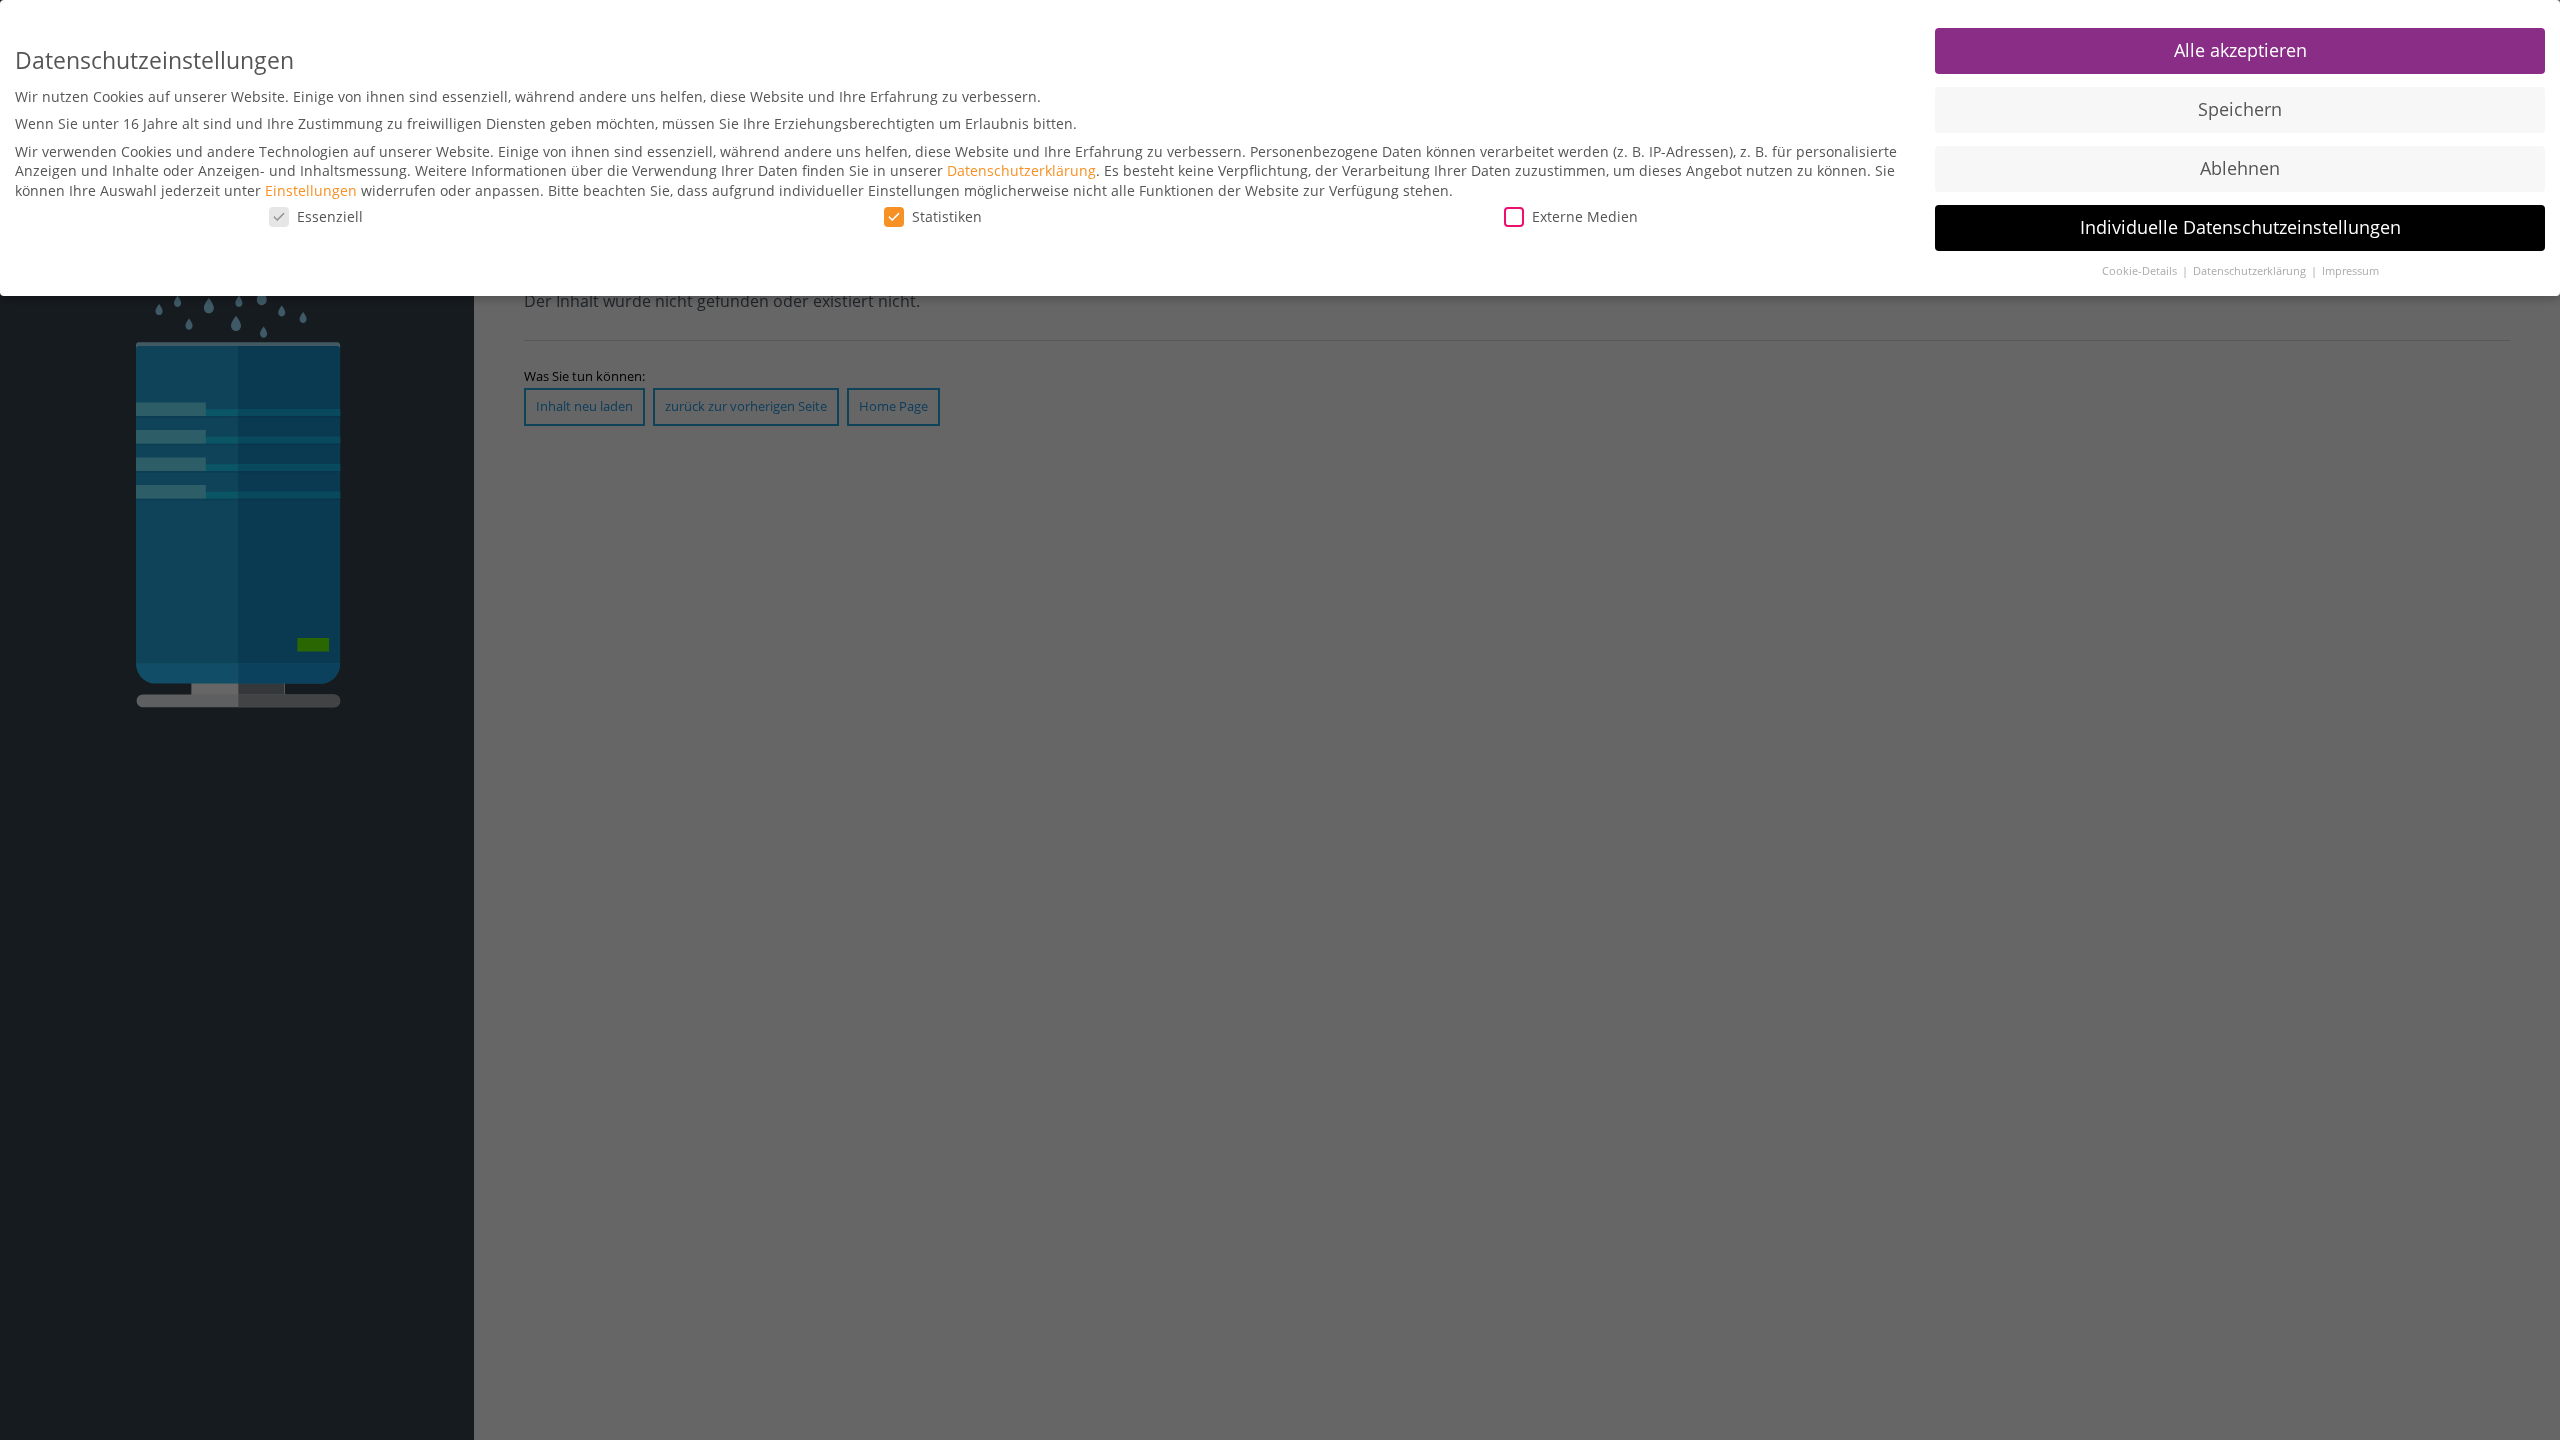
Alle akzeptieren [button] (2240, 50)
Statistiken (947, 216)
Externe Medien (1585, 216)
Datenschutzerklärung (1021, 170)
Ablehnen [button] (2240, 168)
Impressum (2350, 271)
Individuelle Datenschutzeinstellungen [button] (2240, 227)
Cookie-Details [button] (2141, 271)
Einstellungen (311, 190)
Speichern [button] (2240, 109)
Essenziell (330, 216)
